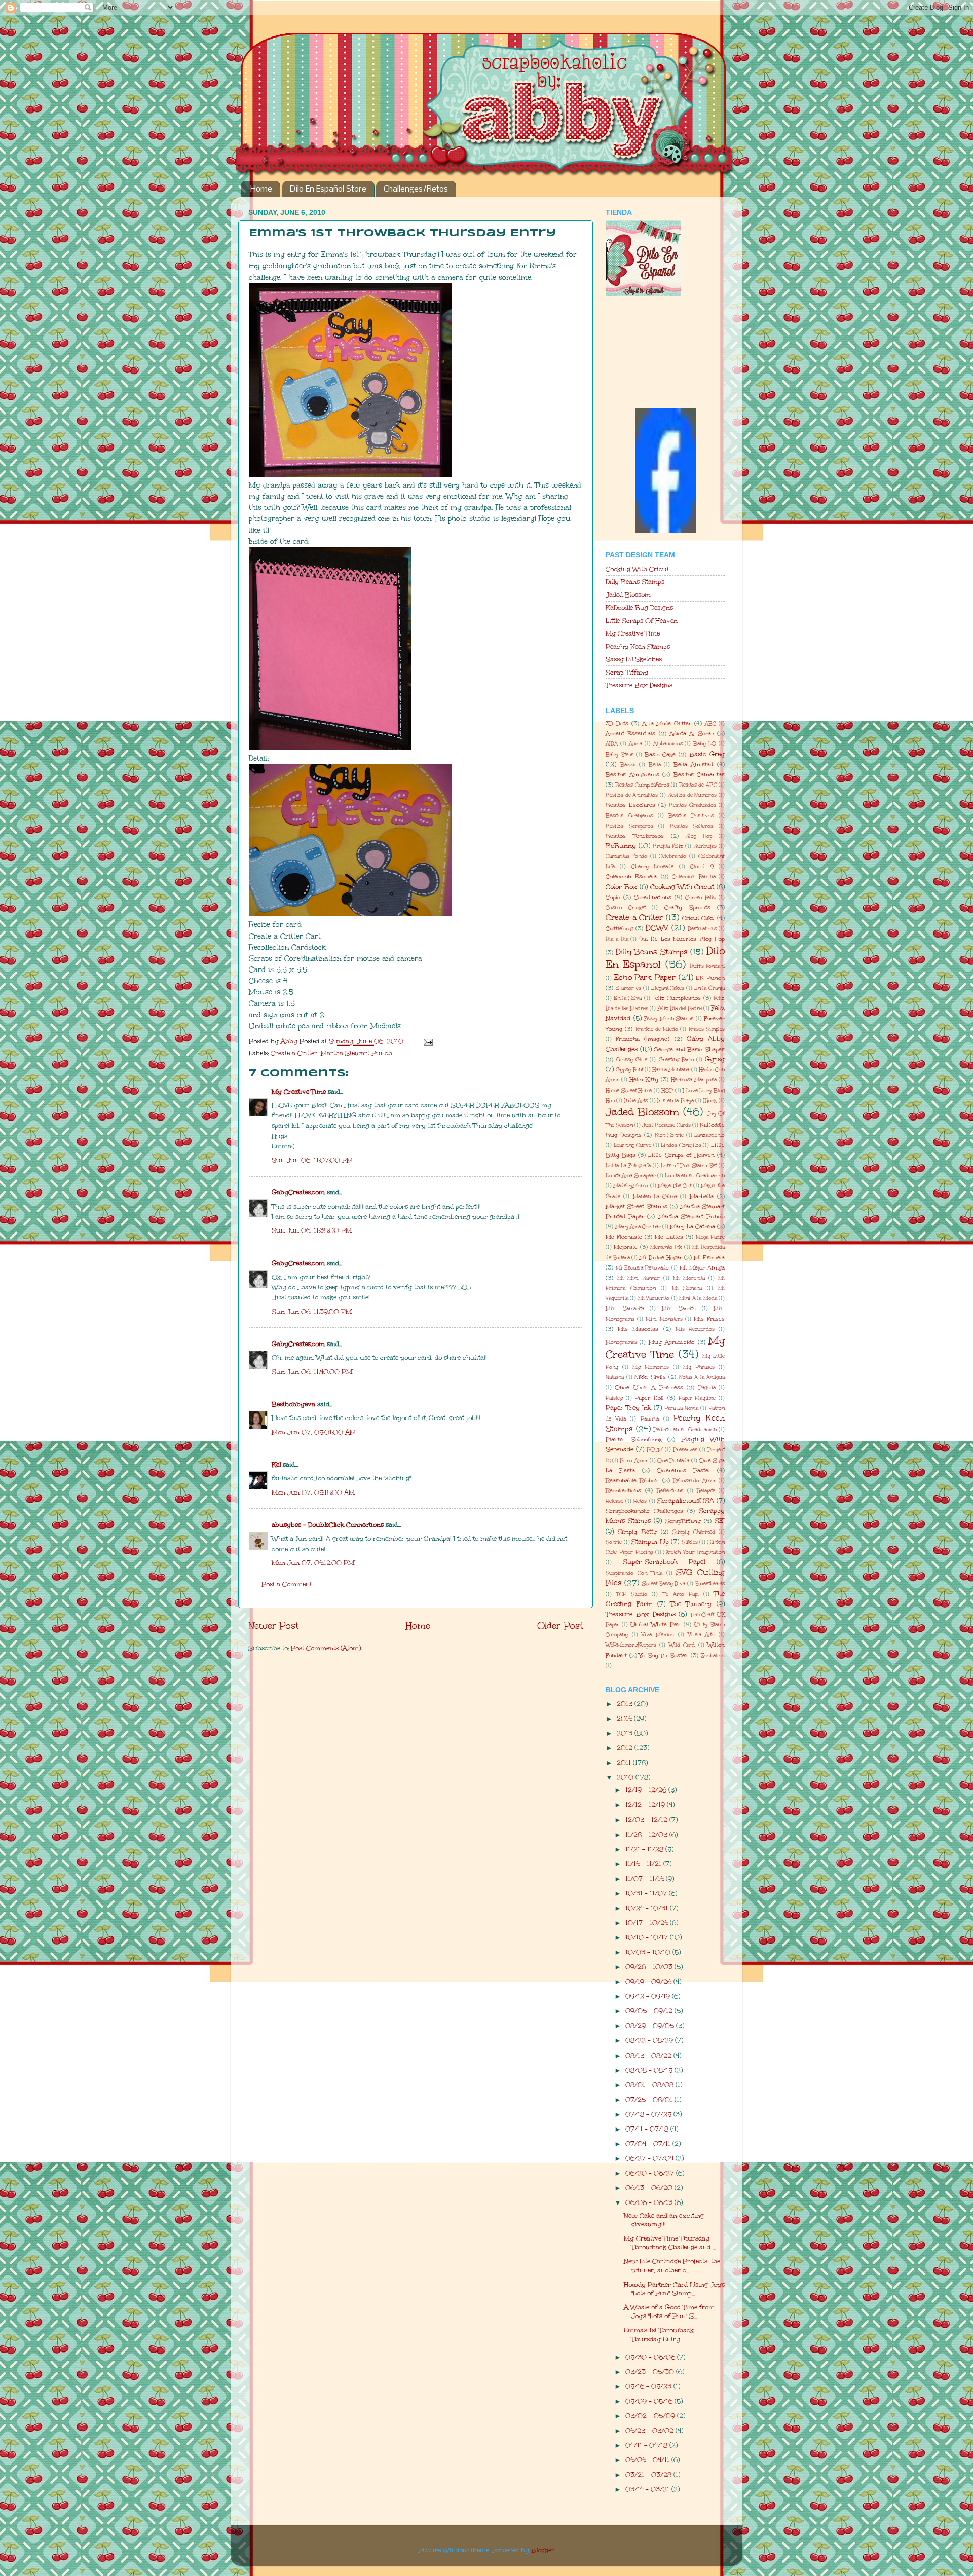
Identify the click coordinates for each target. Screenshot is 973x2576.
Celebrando (672, 856)
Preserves (685, 1450)
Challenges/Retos (416, 189)
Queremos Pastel (683, 1470)
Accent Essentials (630, 734)
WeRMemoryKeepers (631, 1645)
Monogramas (621, 1342)
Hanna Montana (671, 1070)
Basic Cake (660, 754)
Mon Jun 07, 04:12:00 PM (313, 1563)
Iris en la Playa (675, 1101)
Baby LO (705, 744)
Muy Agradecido (671, 1342)
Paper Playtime (697, 1398)
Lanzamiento (709, 1135)
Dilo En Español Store (328, 189)
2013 (626, 1733)
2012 (626, 1748)
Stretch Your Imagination (694, 1552)
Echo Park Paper (645, 977)
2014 (625, 1718)
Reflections (670, 1491)
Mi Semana (687, 1288)
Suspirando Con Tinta (634, 1573)
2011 (625, 1762)
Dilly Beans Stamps (635, 582)
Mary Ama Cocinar (638, 1227)
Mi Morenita (689, 1278)
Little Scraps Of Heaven (642, 621)
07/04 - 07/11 (649, 2143)
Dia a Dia (617, 939)
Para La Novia (682, 1408)
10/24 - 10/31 (648, 1908)
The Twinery (691, 1604)
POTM (655, 1450)
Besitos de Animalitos (632, 795)
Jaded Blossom (628, 595)
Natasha (615, 1377)
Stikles (690, 1542)
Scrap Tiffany (627, 672)
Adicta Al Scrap (692, 734)
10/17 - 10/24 (648, 1922)
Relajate (706, 1491)
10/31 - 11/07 (647, 1893)
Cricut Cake (699, 918)
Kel (276, 1464)
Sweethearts (710, 1584)
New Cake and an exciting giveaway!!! (664, 2220)
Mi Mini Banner (639, 1278)
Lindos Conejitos (681, 1145)
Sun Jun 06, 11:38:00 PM (312, 1230)
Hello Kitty (644, 1080)
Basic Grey (707, 754)
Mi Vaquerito (654, 1298)
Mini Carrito (679, 1309)
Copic (613, 897)
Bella (655, 765)
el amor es (628, 988)
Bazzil (628, 765)
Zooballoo (713, 1656)
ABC (710, 724)
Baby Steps (620, 755)
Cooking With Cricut (637, 569)
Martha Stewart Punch (357, 1053)
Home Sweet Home (629, 1091)
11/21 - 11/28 (645, 1849)
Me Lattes (669, 1237)
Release (614, 1501)
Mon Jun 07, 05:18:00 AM (313, 1492)
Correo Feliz (701, 898)
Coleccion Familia (694, 877)
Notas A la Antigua (702, 1377)
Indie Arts (636, 1101)
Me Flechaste (624, 1237)
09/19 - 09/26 (649, 1981)
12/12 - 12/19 (646, 1804)
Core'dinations (653, 897)
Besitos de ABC (698, 785)
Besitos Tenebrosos (635, 836)
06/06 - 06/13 (650, 2202)
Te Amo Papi (681, 1594)
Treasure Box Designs (639, 685)
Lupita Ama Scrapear (631, 1176)
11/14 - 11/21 (644, 1864)
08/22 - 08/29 (650, 2040)
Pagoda (707, 1388)
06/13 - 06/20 (650, 2188)
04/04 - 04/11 (648, 2460)
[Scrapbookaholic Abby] (665, 530)
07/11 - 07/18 (648, 2129)
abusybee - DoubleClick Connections (328, 1525)
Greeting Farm (676, 1060)
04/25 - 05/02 (650, 2430)
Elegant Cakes (668, 988)
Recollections (623, 1491)
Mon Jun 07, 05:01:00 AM (314, 1432)
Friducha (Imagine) (643, 1039)
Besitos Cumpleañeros (642, 785)
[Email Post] (427, 1041)
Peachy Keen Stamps (638, 646)
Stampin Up (650, 1541)
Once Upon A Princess (649, 1387)
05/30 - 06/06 (651, 2357)
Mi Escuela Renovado (642, 1268)
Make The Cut (675, 1186)
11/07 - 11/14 (646, 1878)
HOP (667, 1091)
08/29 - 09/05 (651, 2025)
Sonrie (614, 1542)
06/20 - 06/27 (651, 2173)
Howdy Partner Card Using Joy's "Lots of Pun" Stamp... (674, 2289)
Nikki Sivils (650, 1377)
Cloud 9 (702, 867)
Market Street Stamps (637, 1206)
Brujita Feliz (668, 846)
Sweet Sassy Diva (664, 1584)
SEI (720, 1521)
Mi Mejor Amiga (702, 1268)
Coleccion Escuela (631, 876)
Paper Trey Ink (628, 1408)
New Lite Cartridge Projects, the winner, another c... (672, 2265)
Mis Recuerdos (695, 1329)
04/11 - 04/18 (647, 2445)
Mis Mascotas (638, 1329)
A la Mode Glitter (667, 723)
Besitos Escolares (630, 805)
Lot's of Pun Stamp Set (689, 1166)
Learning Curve (633, 1145)
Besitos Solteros (692, 826)
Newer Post (273, 1626)
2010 (626, 1777)
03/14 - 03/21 (648, 2489)
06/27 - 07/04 (650, 2158)
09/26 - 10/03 (650, 1967)
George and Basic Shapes (689, 1049)
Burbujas (705, 846)
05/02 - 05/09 (651, 2416)
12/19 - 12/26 (647, 1790)
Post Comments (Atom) (326, 1648)
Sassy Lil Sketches (634, 659)
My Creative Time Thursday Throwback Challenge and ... (670, 2243)
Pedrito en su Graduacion (685, 1430)
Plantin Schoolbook (634, 1440)
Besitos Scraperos (629, 826)
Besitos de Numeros (692, 795)
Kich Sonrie (669, 1135)
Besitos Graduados (693, 805)
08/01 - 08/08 (650, 2085)
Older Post (560, 1626)
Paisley (614, 1398)
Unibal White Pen (656, 1625)
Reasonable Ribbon (632, 1481)
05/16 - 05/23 (649, 2386)
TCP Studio (632, 1594)
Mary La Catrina (693, 1227)
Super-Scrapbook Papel (664, 1562)
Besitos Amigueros (632, 775)
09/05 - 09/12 (650, 2011)
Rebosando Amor (694, 1481)
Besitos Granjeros (629, 816)
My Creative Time (299, 1091)
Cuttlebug (619, 929)
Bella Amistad (694, 764)
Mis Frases (709, 1319)
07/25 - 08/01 (650, 2099)
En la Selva (628, 998)
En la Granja (709, 988)
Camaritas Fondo (626, 856)
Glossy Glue (632, 1060)
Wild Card (682, 1645)
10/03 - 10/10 (649, 1952)
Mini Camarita (625, 1309)
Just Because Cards (666, 1125)
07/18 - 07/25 (649, 2114)
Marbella (702, 1196)
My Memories (651, 1367)
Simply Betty (637, 1532)
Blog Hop (699, 836)
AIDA (612, 744)
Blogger (543, 2550)
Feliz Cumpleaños (677, 998)
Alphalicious (668, 744)
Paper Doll (649, 1398)
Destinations (702, 929)
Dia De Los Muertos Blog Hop (682, 939)
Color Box (622, 887)
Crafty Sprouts (687, 907)
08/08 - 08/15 (650, 2070)
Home (261, 189)
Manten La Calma (655, 1197)
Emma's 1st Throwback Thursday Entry (659, 2334)
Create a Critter (294, 1053)
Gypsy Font (629, 1070)
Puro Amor (634, 1461)
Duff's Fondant (707, 966)
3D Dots (617, 723)
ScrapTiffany (683, 1521)
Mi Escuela (709, 1258)
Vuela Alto (702, 1635)
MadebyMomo (631, 1186)
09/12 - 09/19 (649, 1996)
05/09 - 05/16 (650, 2401)
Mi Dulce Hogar (660, 1258)
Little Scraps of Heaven (681, 1155)
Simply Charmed (694, 1532)
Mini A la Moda (698, 1298)
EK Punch (710, 978)
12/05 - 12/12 (647, 1820)
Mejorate (626, 1247)
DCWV (657, 928)
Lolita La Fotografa (628, 1166)
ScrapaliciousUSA (686, 1500)
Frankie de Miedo (657, 1029)
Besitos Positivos (691, 816)
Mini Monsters (664, 1319)
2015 (626, 1704)
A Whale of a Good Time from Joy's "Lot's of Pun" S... (669, 2311)
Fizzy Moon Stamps (669, 1019)
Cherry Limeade (652, 867)
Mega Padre (710, 1237)
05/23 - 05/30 (651, 2372)
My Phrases (699, 1367)
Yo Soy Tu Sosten (664, 1655)
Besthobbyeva (293, 1404)
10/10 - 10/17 (648, 1937)
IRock (710, 1101)
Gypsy (715, 1059)
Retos (640, 1501)
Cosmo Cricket (626, 908)
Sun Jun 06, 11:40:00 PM (312, 1372)
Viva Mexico (658, 1635)
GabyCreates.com (298, 1192)
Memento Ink (666, 1247)
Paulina (650, 1419)
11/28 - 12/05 (647, 1834)
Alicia (635, 744)
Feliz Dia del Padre (680, 1009)
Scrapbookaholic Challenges (644, 1511)
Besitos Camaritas (699, 775)
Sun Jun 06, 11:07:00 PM (312, 1160)
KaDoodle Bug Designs (639, 607)
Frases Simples (707, 1029)
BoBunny (621, 846)
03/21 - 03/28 (649, 2474)
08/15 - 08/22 (649, 2055)
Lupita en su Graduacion (695, 1176)
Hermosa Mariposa (694, 1080)
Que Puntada (673, 1461)
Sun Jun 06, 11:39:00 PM (312, 1311)
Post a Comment (287, 1584)
